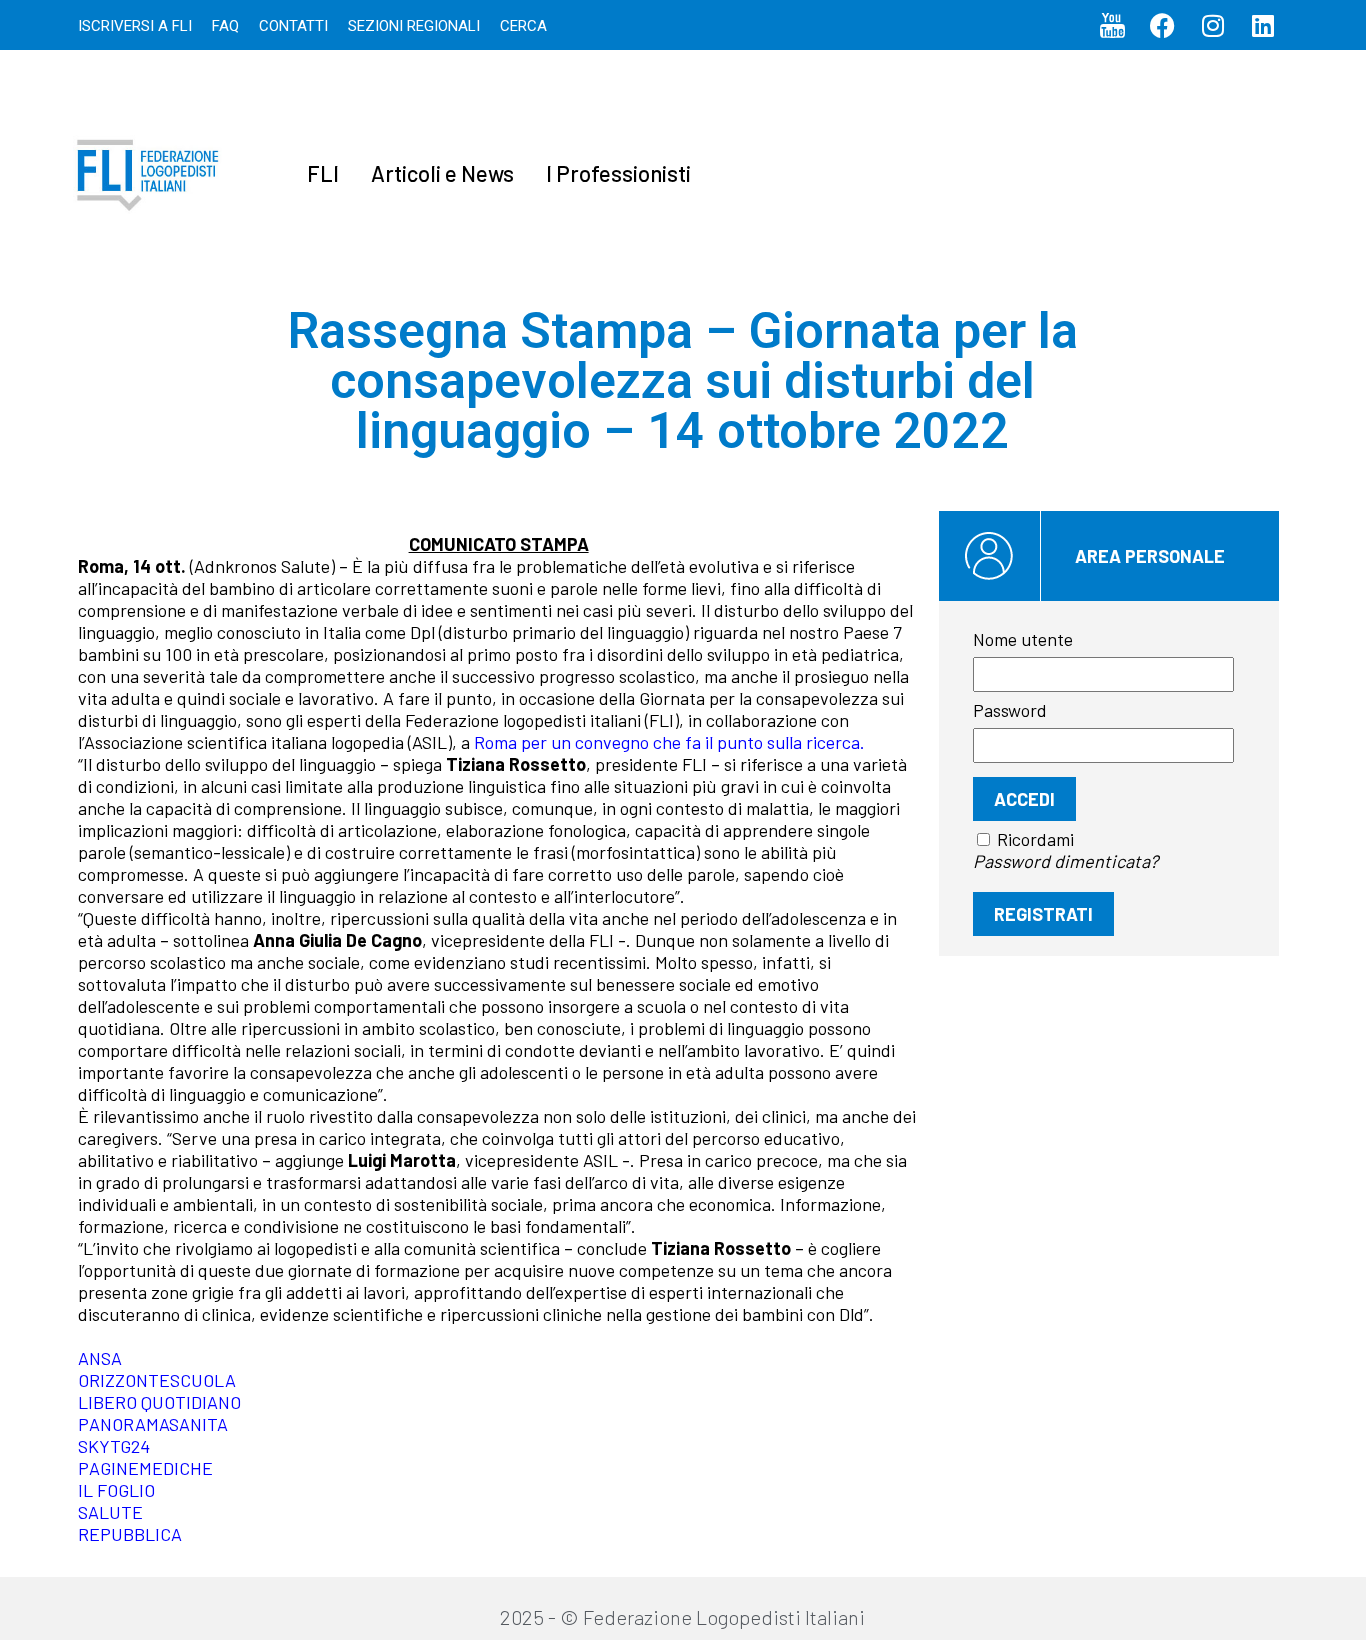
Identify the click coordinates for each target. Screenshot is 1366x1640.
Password (1010, 710)
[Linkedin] (1263, 25)
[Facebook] (1163, 25)
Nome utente (1023, 639)
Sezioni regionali (414, 26)
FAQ (225, 26)
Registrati (1043, 914)
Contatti (293, 26)
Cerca (523, 26)
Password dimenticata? (1065, 861)
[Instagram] (1213, 25)
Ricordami (1035, 839)
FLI (323, 173)
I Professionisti (618, 173)
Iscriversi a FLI (135, 26)
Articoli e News (442, 173)
